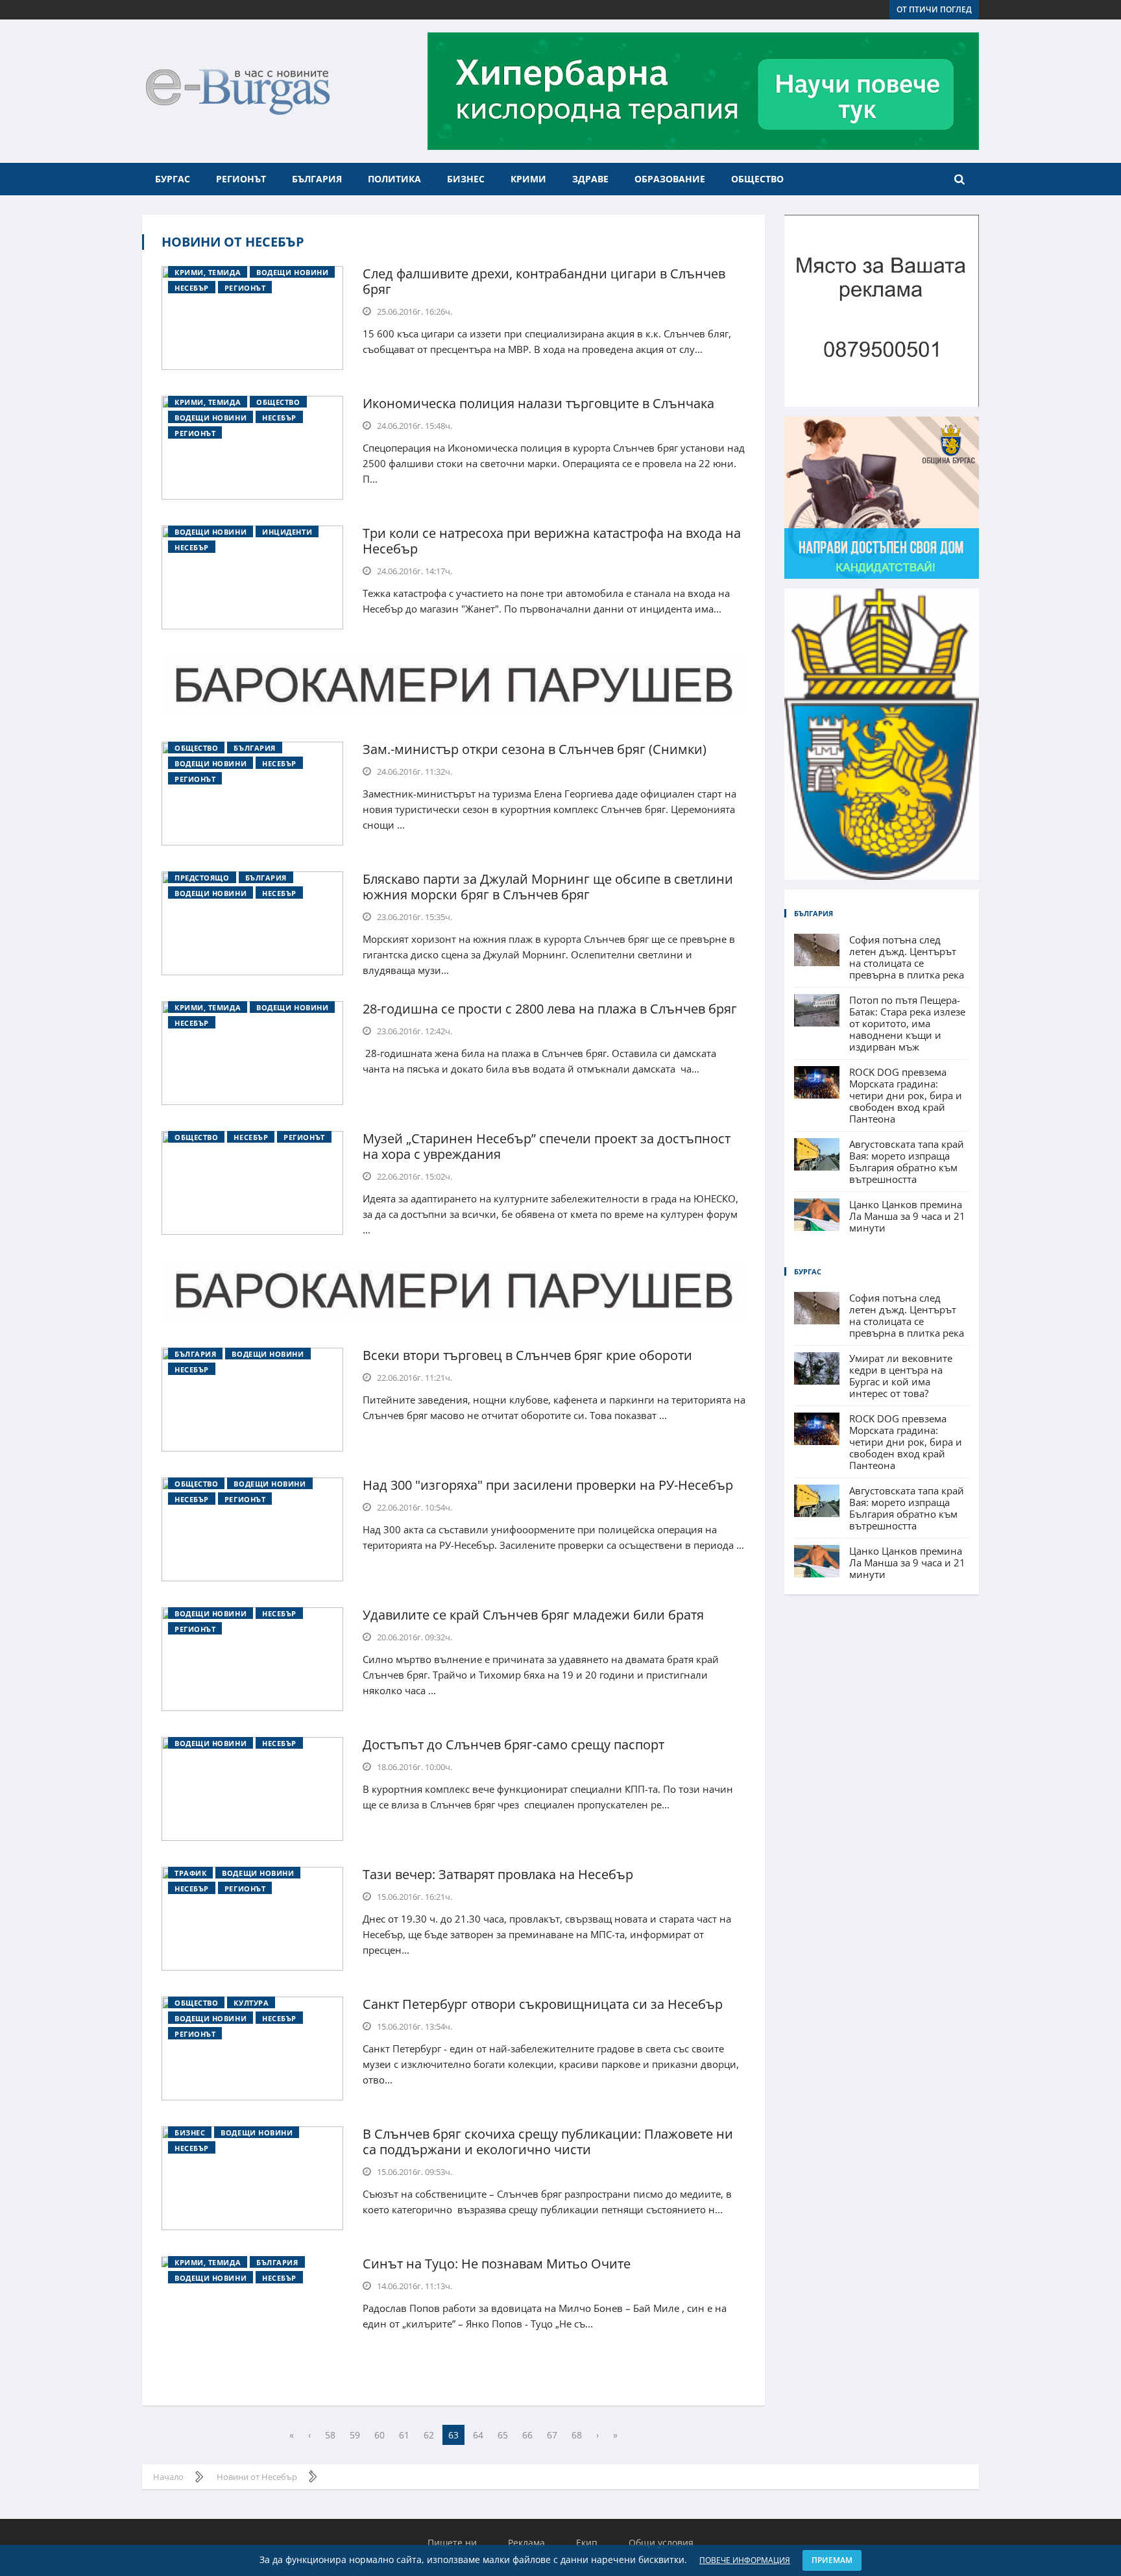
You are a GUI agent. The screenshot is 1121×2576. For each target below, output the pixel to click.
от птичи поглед (934, 9)
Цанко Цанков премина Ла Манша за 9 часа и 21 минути (907, 1216)
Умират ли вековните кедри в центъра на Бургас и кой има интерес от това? (901, 1376)
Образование (670, 179)
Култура (251, 2003)
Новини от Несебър (233, 242)
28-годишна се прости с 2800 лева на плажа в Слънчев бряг (550, 1009)
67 (552, 2435)
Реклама (526, 2543)
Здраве (590, 179)
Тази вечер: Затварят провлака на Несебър (498, 1874)
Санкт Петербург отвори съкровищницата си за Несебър (543, 2004)
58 (330, 2435)
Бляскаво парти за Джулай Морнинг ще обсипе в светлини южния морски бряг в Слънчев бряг (548, 887)
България (317, 179)
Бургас (173, 179)
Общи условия (661, 2543)
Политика (394, 179)
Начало (168, 2477)
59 (355, 2435)
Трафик (190, 1873)
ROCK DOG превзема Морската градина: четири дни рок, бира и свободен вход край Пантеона (906, 1095)
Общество (757, 179)
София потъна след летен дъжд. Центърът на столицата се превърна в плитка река (907, 957)
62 (429, 2435)
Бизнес (466, 179)
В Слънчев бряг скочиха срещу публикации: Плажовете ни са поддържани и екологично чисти (548, 2142)
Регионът (241, 179)
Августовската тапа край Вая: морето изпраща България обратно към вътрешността (907, 1161)
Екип (587, 2543)
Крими (528, 179)
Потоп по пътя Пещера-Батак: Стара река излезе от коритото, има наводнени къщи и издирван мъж (907, 1023)
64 (478, 2435)
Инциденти (287, 532)
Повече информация (745, 2560)
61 (404, 2435)
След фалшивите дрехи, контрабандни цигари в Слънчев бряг (544, 281)
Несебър (192, 288)
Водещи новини (292, 272)
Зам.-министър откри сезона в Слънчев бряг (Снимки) (535, 749)
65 (503, 2435)
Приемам (832, 2560)
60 (380, 2435)
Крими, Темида (208, 272)
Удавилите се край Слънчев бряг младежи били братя (533, 1615)
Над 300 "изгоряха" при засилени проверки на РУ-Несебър (548, 1485)
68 (577, 2435)
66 (527, 2435)
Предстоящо (202, 878)
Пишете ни (452, 2543)
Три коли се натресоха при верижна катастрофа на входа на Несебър (552, 541)
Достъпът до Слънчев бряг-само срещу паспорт (513, 1744)
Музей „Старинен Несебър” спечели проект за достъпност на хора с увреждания (547, 1146)
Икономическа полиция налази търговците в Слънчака (538, 403)
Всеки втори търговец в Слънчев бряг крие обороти (527, 1355)
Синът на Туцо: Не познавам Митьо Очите (497, 2264)
